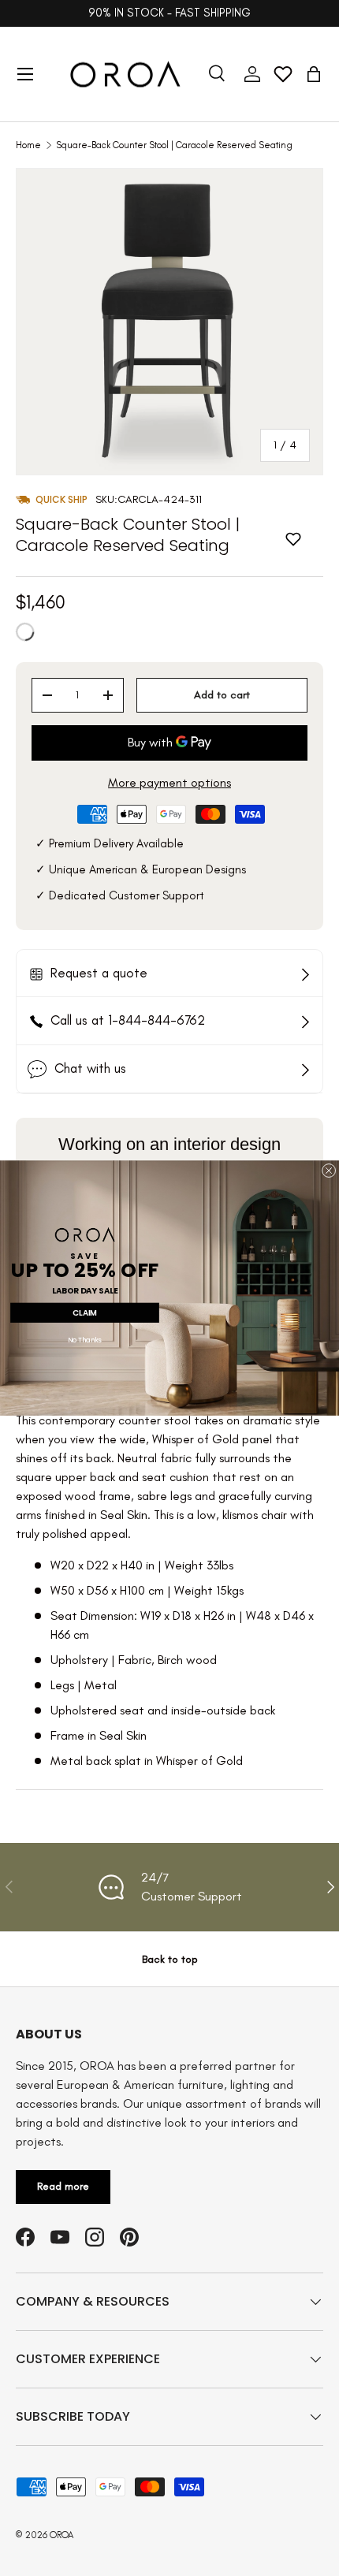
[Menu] (25, 74)
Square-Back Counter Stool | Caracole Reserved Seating (174, 145)
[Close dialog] (329, 1171)
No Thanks (85, 1341)
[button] (314, 74)
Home (28, 145)
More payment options (169, 782)
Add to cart (222, 695)
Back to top (170, 1959)
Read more (63, 2186)
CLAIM (85, 1312)
